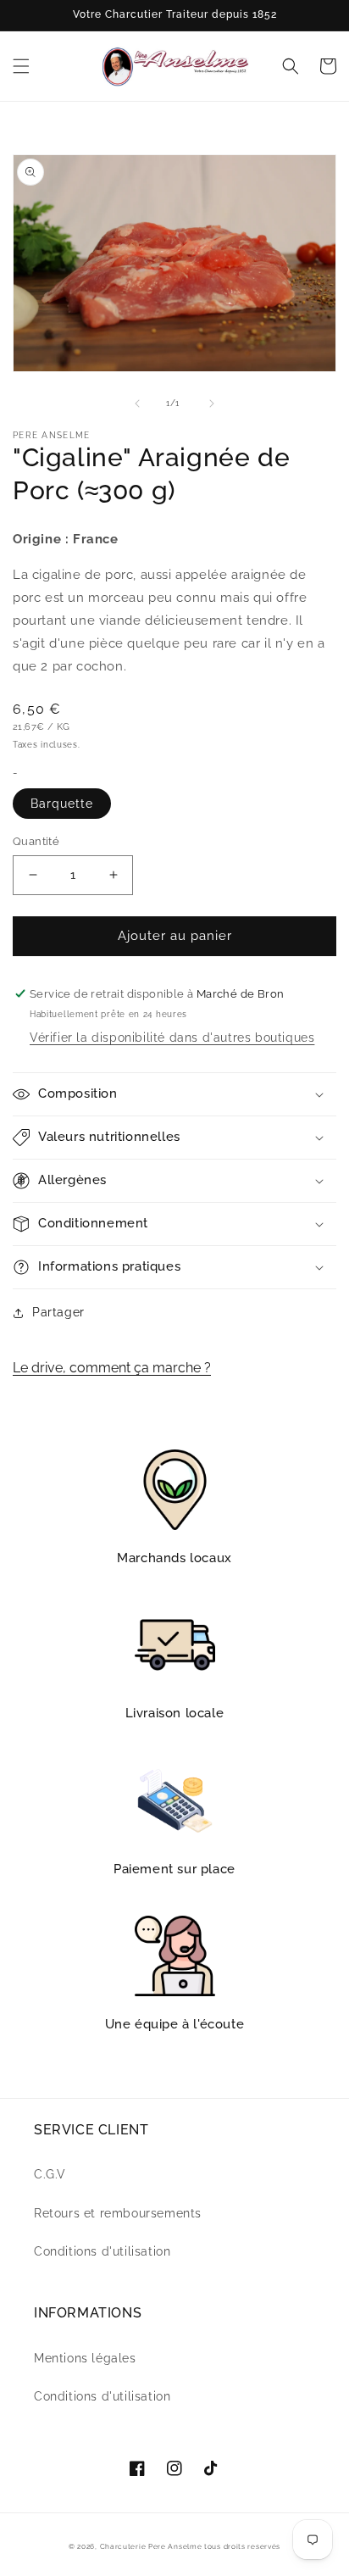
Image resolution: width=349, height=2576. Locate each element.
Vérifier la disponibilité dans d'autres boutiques (172, 1038)
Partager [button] (58, 1312)
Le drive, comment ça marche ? (112, 1368)
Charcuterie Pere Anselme (151, 2546)
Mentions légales (85, 2358)
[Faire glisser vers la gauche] (137, 403)
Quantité (36, 841)
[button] (21, 66)
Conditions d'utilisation (102, 2251)
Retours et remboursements (118, 2213)
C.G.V (50, 2174)
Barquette (62, 804)
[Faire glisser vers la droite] (212, 403)
